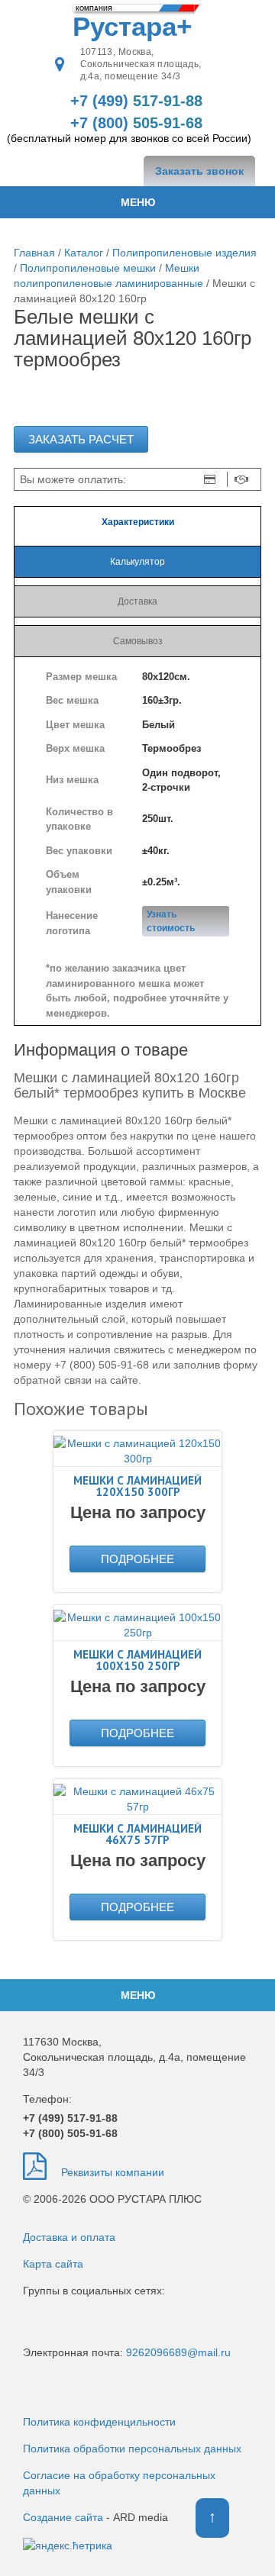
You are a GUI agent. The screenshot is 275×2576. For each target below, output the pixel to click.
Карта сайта (53, 2264)
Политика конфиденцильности (99, 2422)
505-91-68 (70, 2133)
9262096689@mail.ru (178, 2352)
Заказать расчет (81, 439)
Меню (138, 202)
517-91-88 (136, 101)
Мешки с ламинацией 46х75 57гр (137, 1834)
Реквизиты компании (111, 2172)
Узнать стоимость (171, 921)
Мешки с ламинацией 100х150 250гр (137, 1660)
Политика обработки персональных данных (132, 2449)
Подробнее (137, 1559)
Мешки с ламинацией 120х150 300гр (137, 1486)
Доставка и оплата (69, 2237)
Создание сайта (63, 2517)
